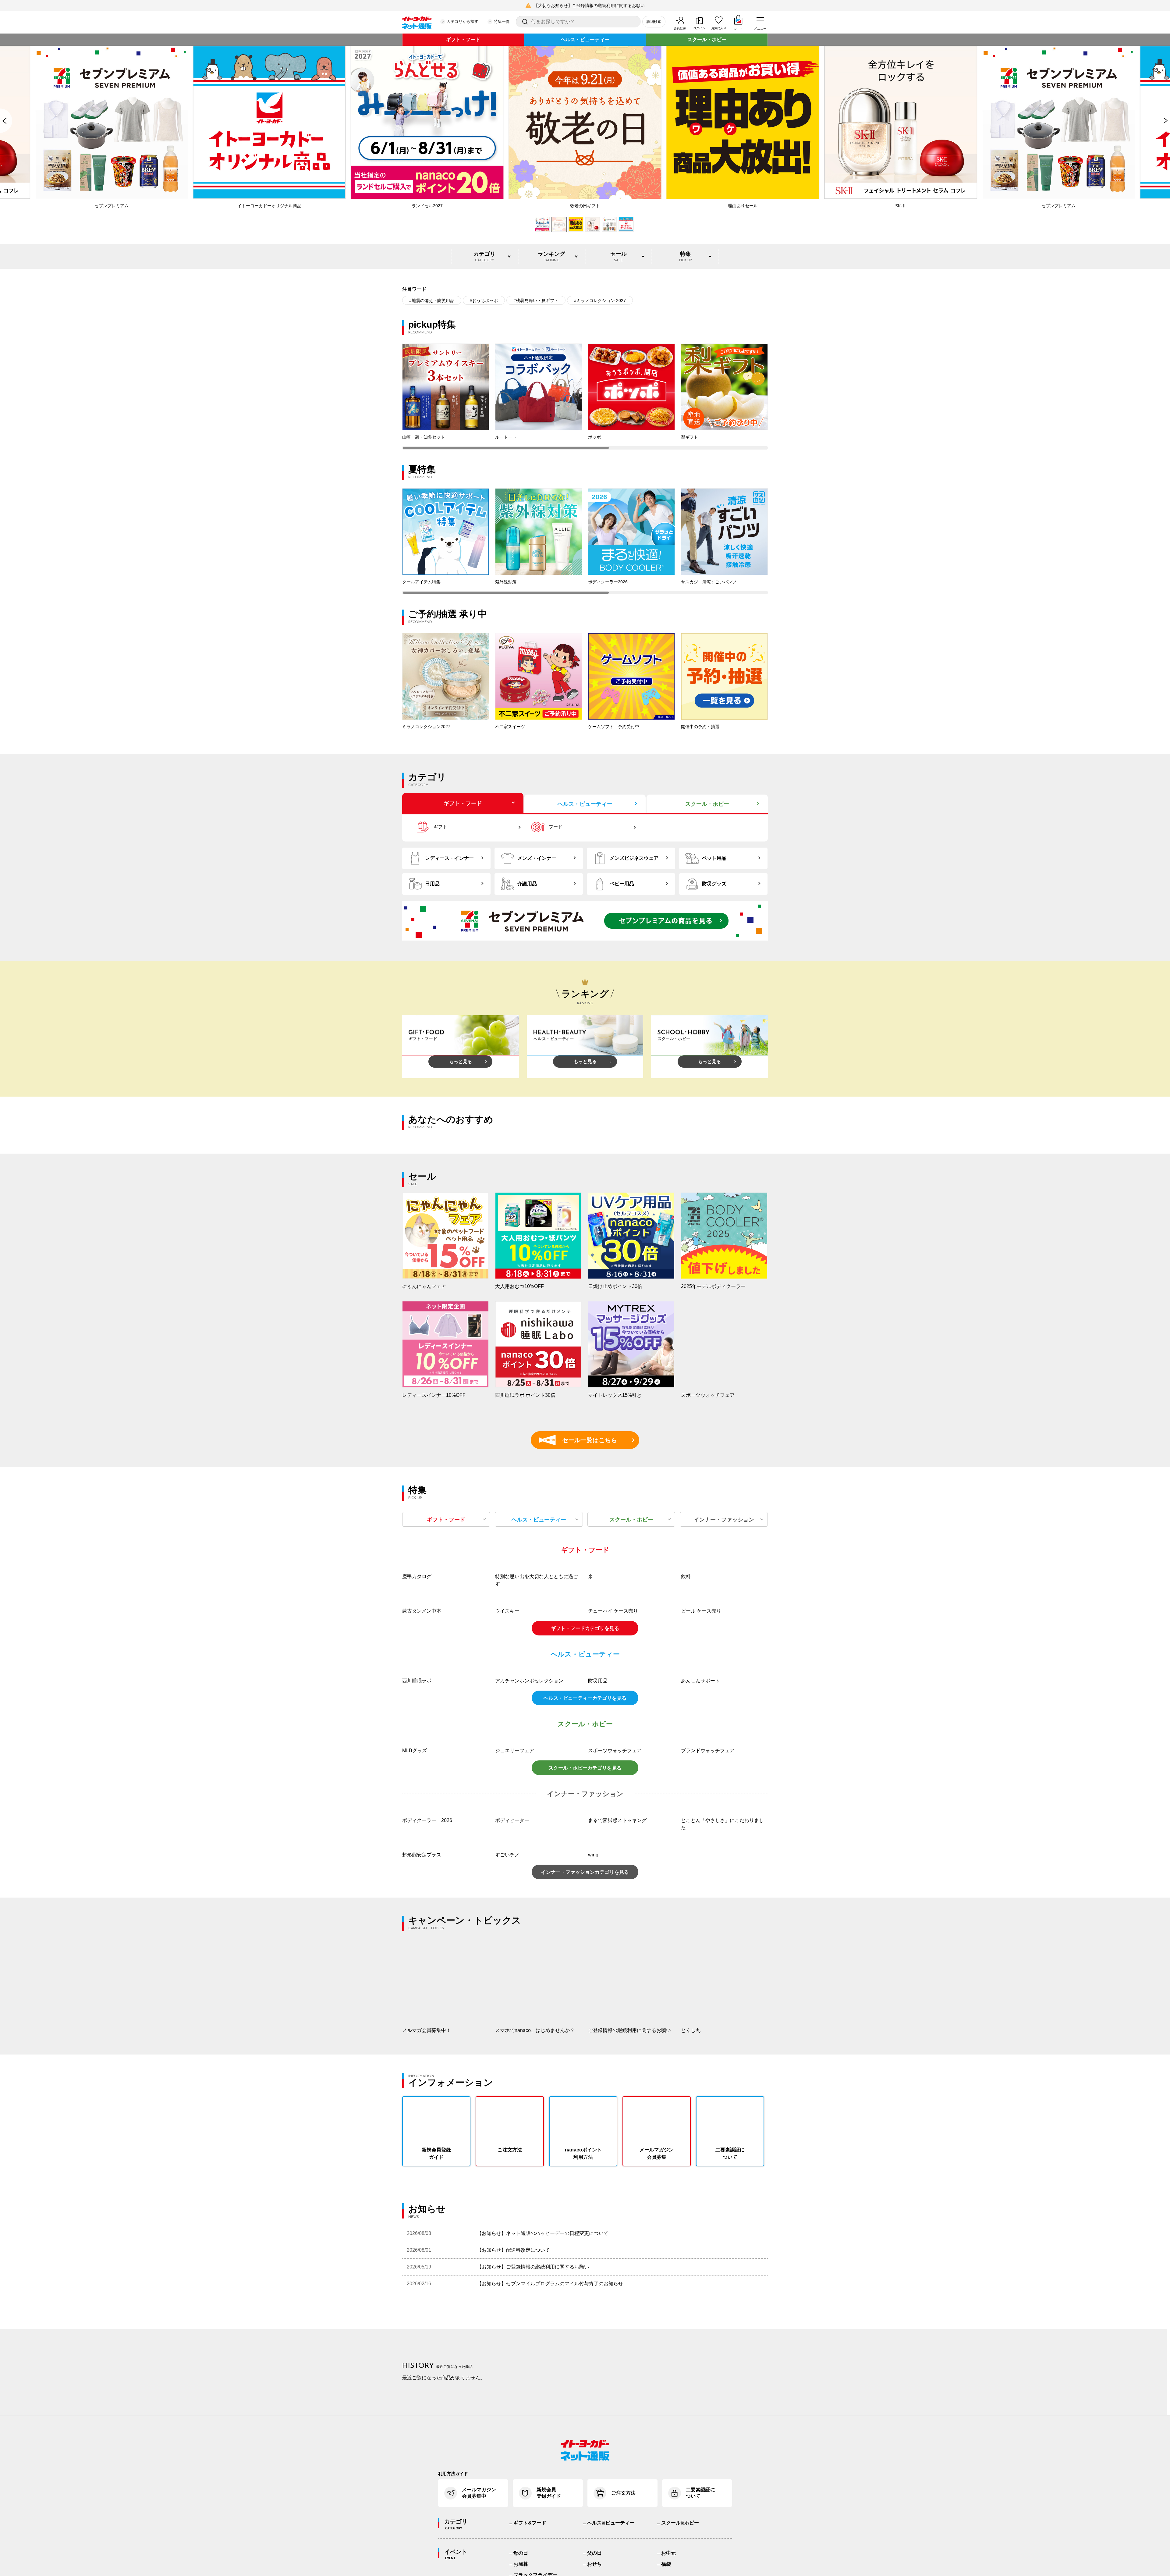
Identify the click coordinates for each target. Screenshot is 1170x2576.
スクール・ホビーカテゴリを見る (585, 2012)
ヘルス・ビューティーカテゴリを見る (585, 1942)
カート (738, 28)
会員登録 (680, 28)
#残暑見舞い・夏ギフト (536, 301)
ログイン (699, 28)
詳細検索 (654, 22)
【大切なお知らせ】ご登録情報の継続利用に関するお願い (589, 5)
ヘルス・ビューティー (585, 39)
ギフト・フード (463, 39)
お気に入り (719, 28)
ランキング (551, 256)
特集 (685, 256)
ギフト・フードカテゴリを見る (585, 1791)
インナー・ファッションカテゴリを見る (585, 2116)
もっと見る (461, 1061)
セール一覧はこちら (581, 1440)
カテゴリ (484, 256)
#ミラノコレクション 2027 (600, 301)
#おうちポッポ (484, 301)
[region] (585, 397)
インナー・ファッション (724, 1520)
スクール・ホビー (707, 39)
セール (619, 256)
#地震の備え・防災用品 (432, 301)
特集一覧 (502, 21)
